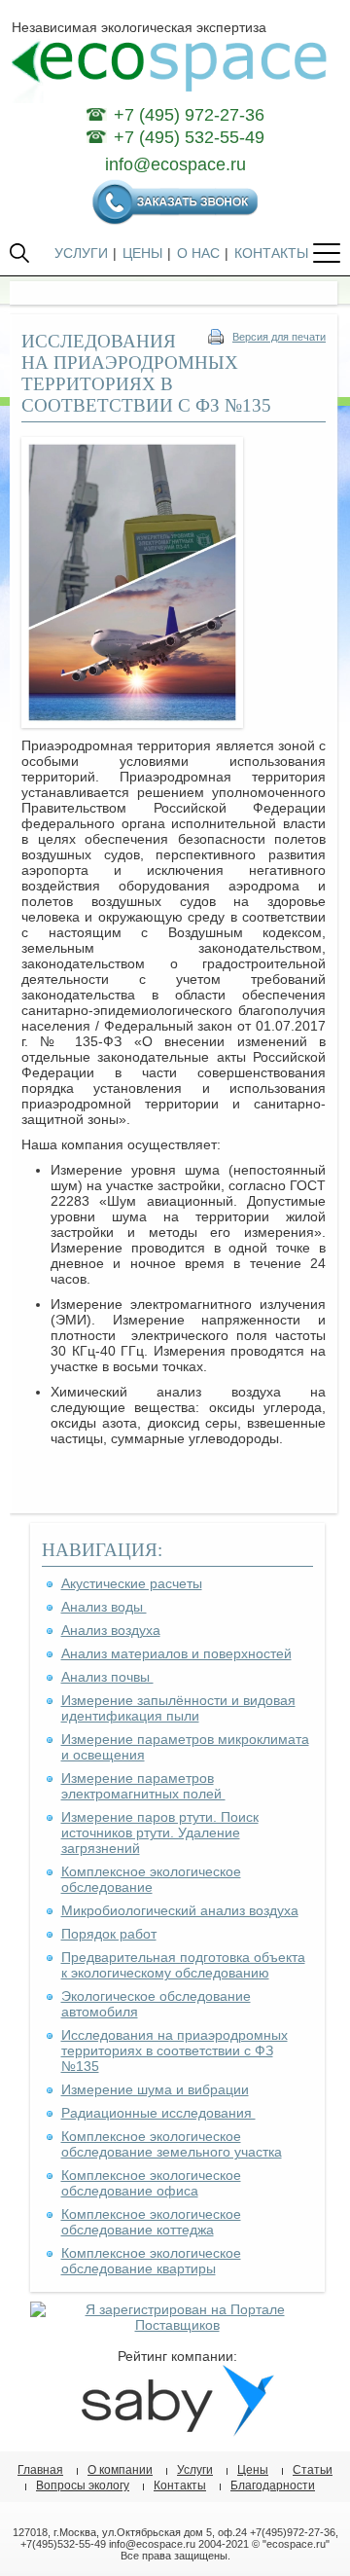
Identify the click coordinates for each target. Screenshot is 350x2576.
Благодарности (273, 2485)
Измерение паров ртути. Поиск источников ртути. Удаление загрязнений (160, 1832)
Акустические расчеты (132, 1583)
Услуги (195, 2470)
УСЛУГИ (81, 253)
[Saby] (177, 2432)
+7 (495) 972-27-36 (189, 115)
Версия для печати (279, 337)
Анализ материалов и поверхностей (176, 1653)
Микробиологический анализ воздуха (180, 1910)
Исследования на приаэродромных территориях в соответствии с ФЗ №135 (175, 2050)
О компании (120, 2470)
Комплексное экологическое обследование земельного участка (172, 2144)
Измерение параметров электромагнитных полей (143, 1786)
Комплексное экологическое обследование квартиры (151, 2261)
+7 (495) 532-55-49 (189, 137)
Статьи (313, 2470)
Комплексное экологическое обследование (151, 1879)
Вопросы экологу (83, 2485)
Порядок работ (109, 1934)
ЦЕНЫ (142, 253)
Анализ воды (104, 1607)
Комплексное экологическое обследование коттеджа (151, 2222)
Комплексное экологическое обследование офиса (151, 2183)
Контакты (180, 2485)
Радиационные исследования (158, 2113)
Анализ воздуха (111, 1630)
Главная (40, 2470)
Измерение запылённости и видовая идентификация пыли (178, 1708)
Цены (253, 2470)
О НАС (198, 253)
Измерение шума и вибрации (155, 2089)
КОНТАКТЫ (271, 253)
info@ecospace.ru (175, 164)
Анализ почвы (107, 1677)
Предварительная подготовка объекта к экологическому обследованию (183, 1965)
